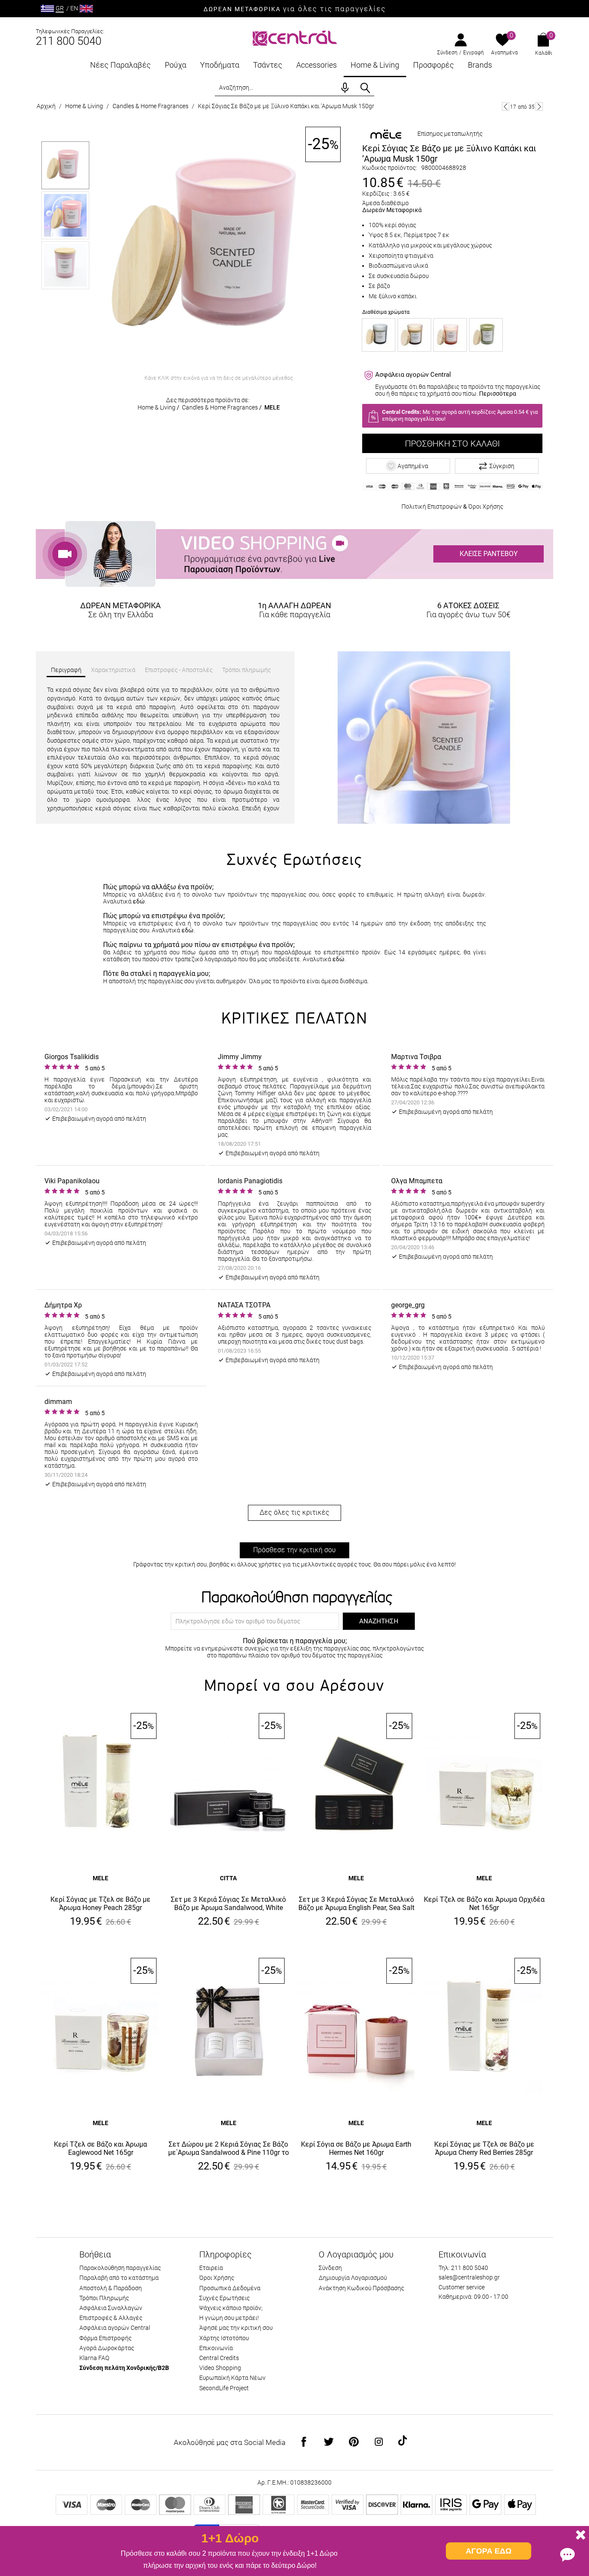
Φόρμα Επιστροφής (105, 2338)
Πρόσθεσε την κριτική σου (294, 1550)
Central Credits (219, 2358)
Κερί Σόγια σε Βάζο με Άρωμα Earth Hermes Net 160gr (356, 2148)
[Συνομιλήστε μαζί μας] (567, 2554)
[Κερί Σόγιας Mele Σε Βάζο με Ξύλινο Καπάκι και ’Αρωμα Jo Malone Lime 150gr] (486, 335)
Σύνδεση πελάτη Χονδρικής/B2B (124, 2368)
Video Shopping (220, 2368)
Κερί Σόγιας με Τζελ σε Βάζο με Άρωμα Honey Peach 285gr (100, 1904)
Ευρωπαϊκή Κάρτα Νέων (232, 2378)
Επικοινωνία (216, 2348)
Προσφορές (434, 65)
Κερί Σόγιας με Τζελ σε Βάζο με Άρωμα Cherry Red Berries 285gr (484, 2148)
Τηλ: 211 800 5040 (463, 2268)
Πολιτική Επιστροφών (432, 506)
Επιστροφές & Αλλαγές (111, 2318)
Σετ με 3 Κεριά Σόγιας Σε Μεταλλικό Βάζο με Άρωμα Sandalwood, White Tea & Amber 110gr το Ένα (228, 1904)
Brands (480, 65)
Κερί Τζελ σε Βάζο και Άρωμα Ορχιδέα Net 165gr (484, 1904)
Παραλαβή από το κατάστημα (119, 2278)
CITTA (228, 1878)
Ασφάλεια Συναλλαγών (111, 2308)
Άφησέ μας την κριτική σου (236, 2328)
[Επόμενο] (539, 106)
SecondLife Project (224, 2388)
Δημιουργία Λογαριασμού (353, 2278)
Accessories (316, 65)
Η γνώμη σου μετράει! (229, 2318)
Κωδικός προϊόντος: (390, 168)
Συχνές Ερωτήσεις (224, 2298)
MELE (272, 407)
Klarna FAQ (94, 2358)
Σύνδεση (447, 53)
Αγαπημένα (504, 53)
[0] (503, 41)
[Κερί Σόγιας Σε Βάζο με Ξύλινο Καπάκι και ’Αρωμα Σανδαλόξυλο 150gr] (379, 335)
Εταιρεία (211, 2268)
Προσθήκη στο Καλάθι (452, 444)
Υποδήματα (220, 65)
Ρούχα (175, 65)
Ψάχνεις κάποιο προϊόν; (231, 2308)
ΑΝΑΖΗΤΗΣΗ (379, 1621)
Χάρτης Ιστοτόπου (224, 2338)
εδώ (139, 901)
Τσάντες (268, 65)
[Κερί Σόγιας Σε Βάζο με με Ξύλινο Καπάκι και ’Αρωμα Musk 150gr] (219, 249)
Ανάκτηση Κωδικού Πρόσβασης (361, 2288)
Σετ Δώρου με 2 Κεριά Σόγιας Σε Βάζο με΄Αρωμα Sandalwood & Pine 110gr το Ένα (229, 2149)
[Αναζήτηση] (365, 88)
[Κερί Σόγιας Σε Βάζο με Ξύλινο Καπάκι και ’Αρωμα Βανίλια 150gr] (450, 335)
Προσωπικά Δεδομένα (230, 2288)
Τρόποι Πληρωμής (104, 2298)
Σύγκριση (502, 466)
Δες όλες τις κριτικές (294, 1512)
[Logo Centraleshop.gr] (295, 37)
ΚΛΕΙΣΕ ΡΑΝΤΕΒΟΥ (489, 554)
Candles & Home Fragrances (150, 106)
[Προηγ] (506, 106)
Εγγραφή (473, 53)
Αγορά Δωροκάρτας (107, 2348)
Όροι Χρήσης (486, 506)
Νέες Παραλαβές (121, 65)
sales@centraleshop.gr (469, 2277)
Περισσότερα (498, 394)
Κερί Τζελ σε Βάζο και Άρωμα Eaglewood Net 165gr (100, 2148)
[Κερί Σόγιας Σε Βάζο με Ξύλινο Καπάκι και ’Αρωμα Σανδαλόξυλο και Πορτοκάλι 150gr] (414, 335)
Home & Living (375, 65)
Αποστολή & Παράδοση (111, 2288)
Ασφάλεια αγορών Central (115, 2328)
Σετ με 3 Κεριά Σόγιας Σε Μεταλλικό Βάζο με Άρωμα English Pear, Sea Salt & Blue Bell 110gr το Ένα (356, 1904)
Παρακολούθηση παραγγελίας (120, 2268)
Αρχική (46, 106)
